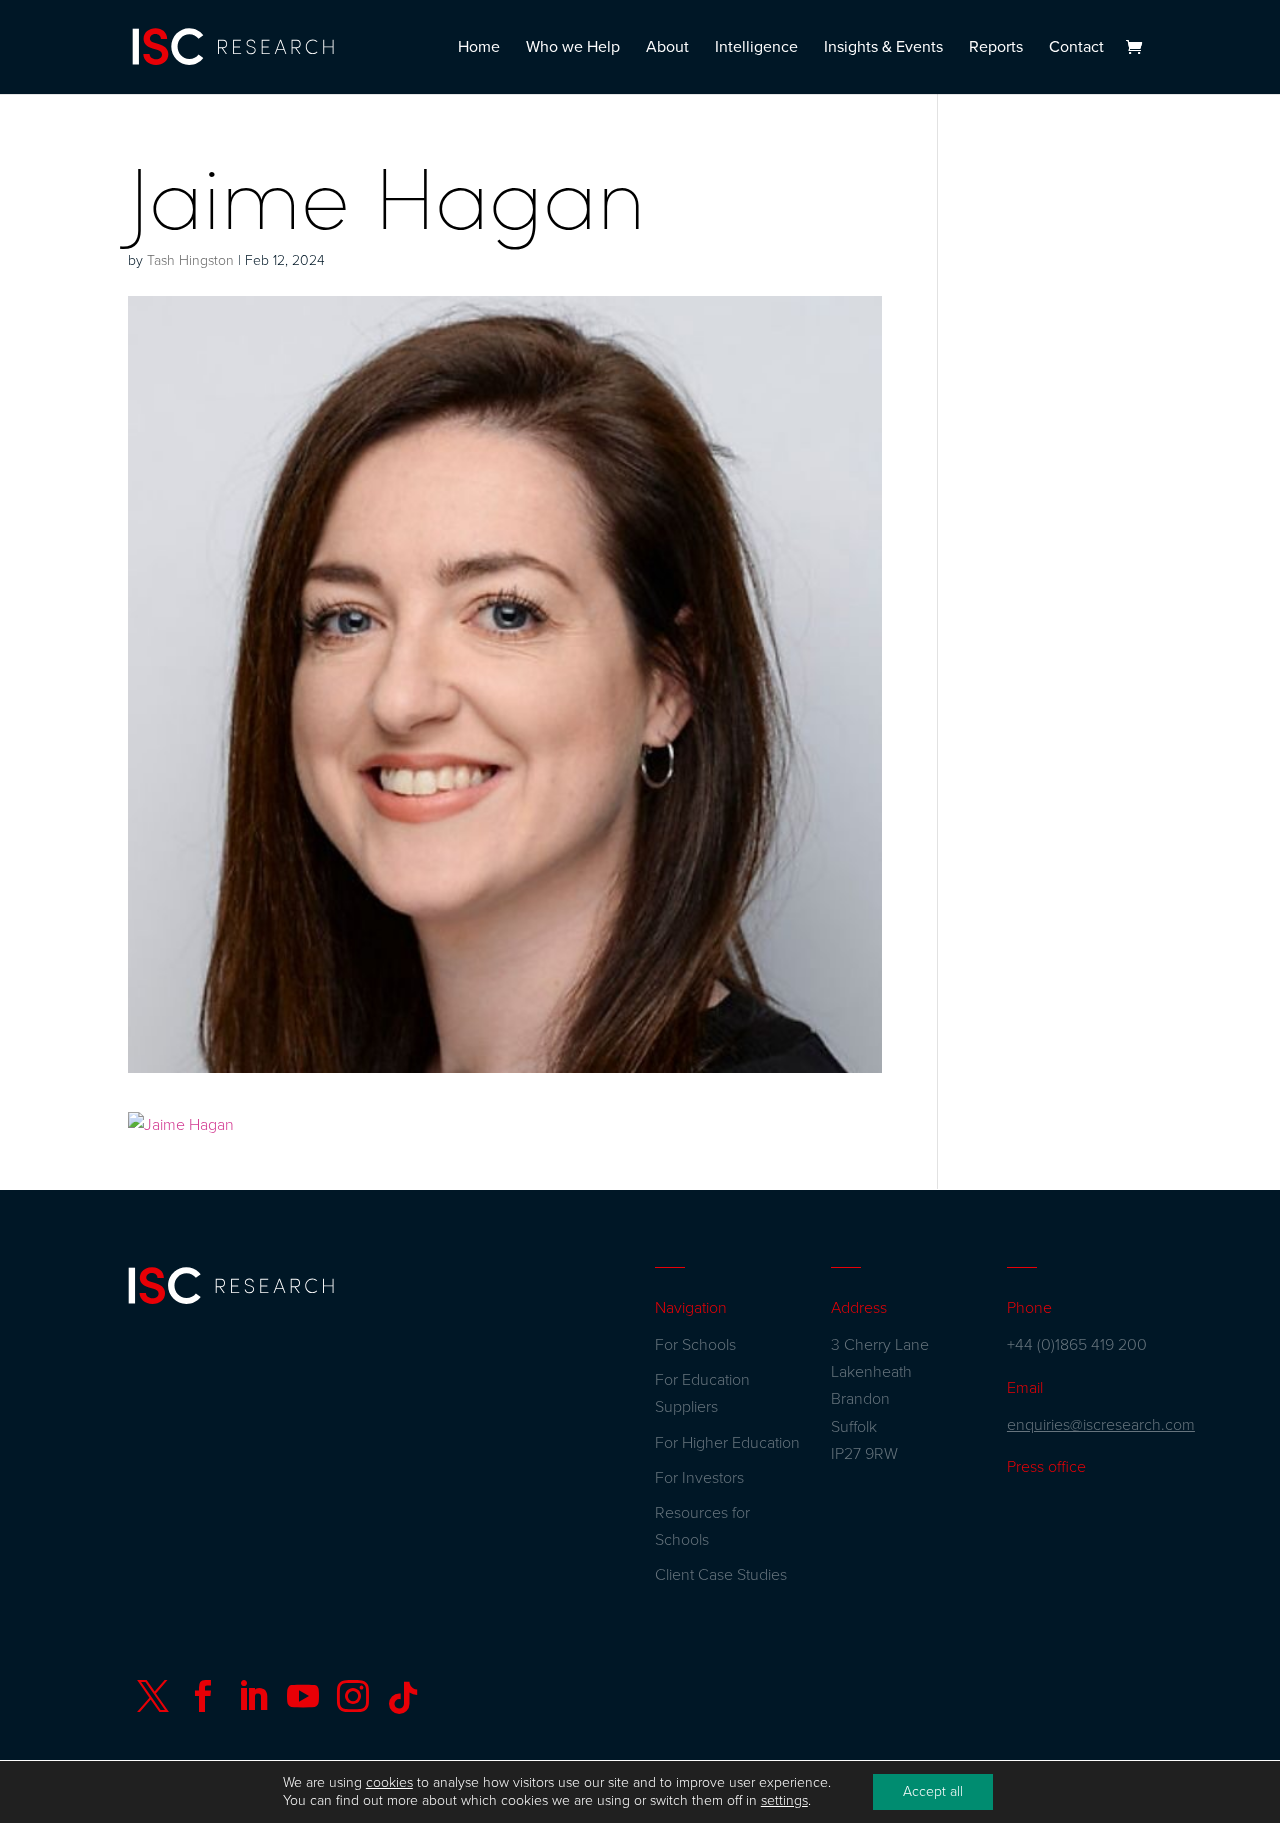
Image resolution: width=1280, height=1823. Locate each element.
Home (479, 48)
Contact (1076, 48)
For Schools (695, 1345)
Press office (1046, 1467)
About (667, 48)
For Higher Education (727, 1443)
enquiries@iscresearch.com (1101, 1425)
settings (784, 1800)
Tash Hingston (190, 260)
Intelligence (756, 48)
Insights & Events (883, 48)
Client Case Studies (721, 1575)
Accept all (933, 1791)
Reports (996, 48)
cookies (389, 1782)
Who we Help (573, 48)
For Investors (699, 1478)
